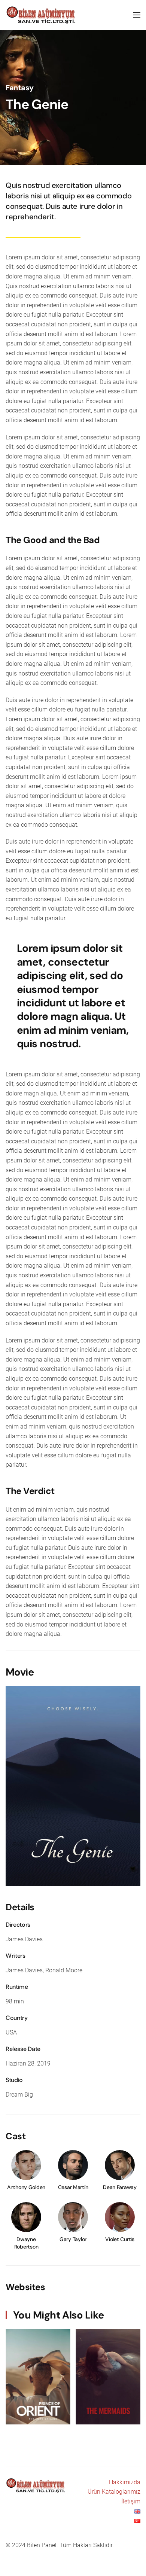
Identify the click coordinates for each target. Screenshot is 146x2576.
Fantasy (19, 88)
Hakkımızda (125, 2482)
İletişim (131, 2501)
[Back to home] (42, 15)
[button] (137, 15)
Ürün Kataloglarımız (114, 2492)
